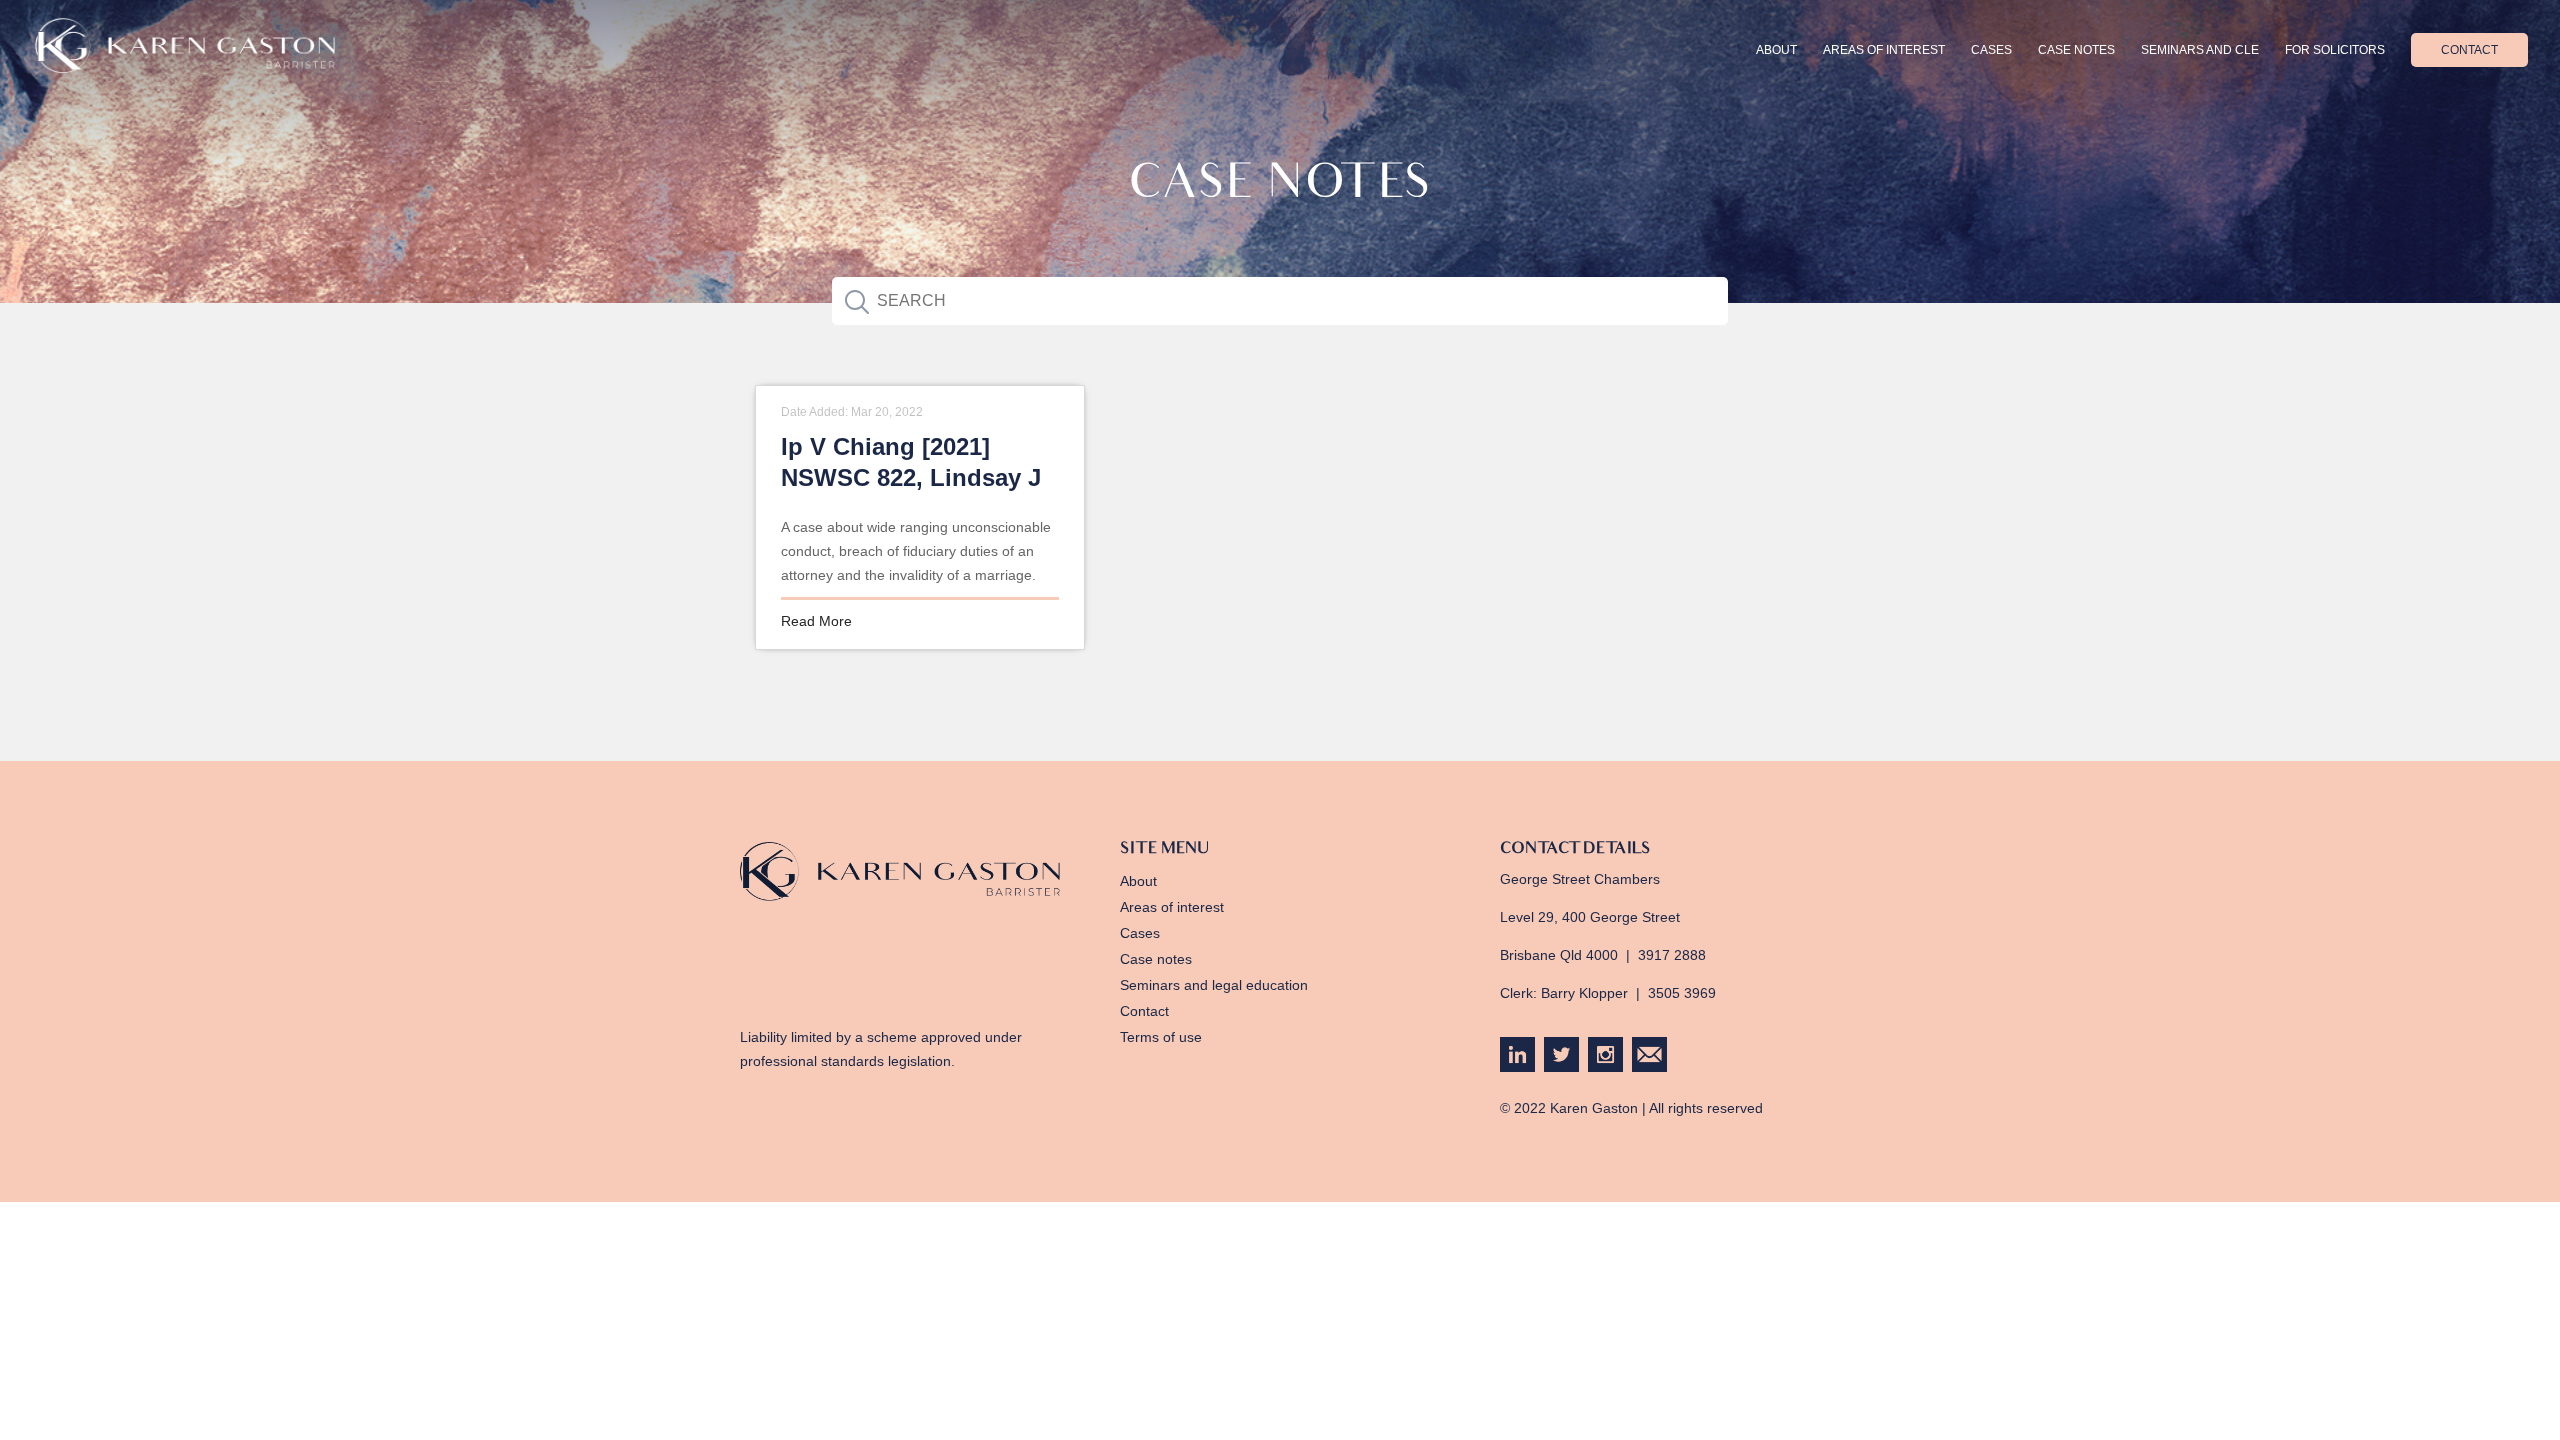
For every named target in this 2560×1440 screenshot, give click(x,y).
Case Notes (2076, 50)
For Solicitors (2335, 50)
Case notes (1156, 959)
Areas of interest (1884, 50)
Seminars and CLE (2200, 50)
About (1776, 50)
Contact (2469, 50)
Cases (1991, 50)
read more (816, 621)
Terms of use (1161, 1037)
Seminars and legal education (1214, 985)
